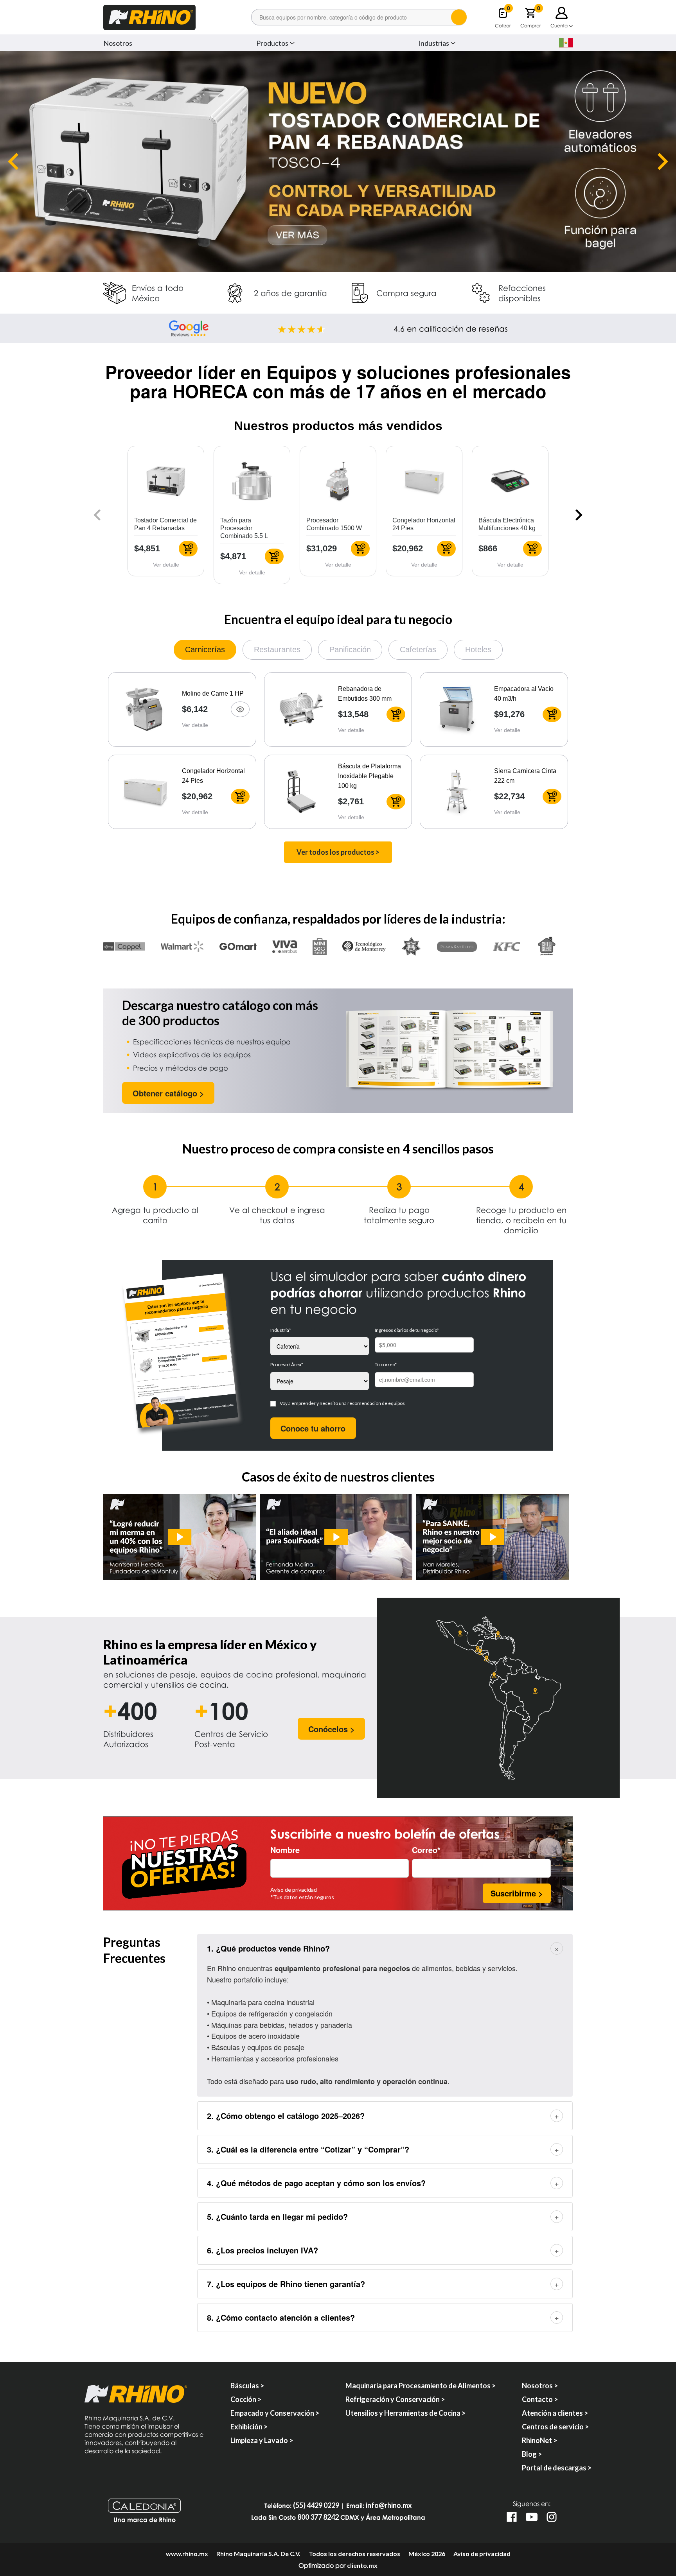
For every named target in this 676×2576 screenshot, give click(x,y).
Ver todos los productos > (338, 852)
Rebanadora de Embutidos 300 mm (365, 694)
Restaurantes (277, 649)
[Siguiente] (663, 161)
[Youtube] (532, 2517)
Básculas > (247, 2386)
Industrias (434, 43)
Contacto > (540, 2399)
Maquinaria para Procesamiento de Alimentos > (421, 2386)
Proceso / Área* (287, 1364)
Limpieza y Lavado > (262, 2440)
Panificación (350, 649)
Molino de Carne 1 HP (213, 693)
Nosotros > (540, 2386)
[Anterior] (13, 161)
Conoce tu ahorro (313, 1428)
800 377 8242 (318, 2517)
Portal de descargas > (557, 2468)
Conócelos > (332, 1729)
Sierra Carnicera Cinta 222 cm (525, 776)
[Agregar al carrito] (188, 549)
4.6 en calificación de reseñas (451, 328)
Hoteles (478, 649)
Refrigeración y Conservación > (395, 2399)
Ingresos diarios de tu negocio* (407, 1330)
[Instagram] (552, 2517)
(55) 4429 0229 (316, 2505)
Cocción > (246, 2399)
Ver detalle (166, 565)
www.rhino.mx (187, 2554)
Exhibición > (249, 2427)
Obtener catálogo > (168, 1093)
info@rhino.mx (389, 2505)
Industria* (281, 1330)
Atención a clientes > (555, 2413)
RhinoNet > (539, 2440)
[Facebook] (512, 2517)
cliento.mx (362, 2565)
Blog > (532, 2454)
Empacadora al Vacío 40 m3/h (524, 694)
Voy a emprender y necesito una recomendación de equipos (342, 1403)
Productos (272, 43)
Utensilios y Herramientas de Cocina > (405, 2413)
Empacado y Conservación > (275, 2413)
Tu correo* (386, 1364)
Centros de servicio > (555, 2427)
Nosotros (118, 43)
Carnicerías (205, 649)
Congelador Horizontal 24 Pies (213, 776)
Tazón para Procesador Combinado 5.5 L (244, 528)
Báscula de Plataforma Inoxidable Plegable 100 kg (369, 776)
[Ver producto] (240, 709)
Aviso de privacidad (294, 1890)
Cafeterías (418, 649)
